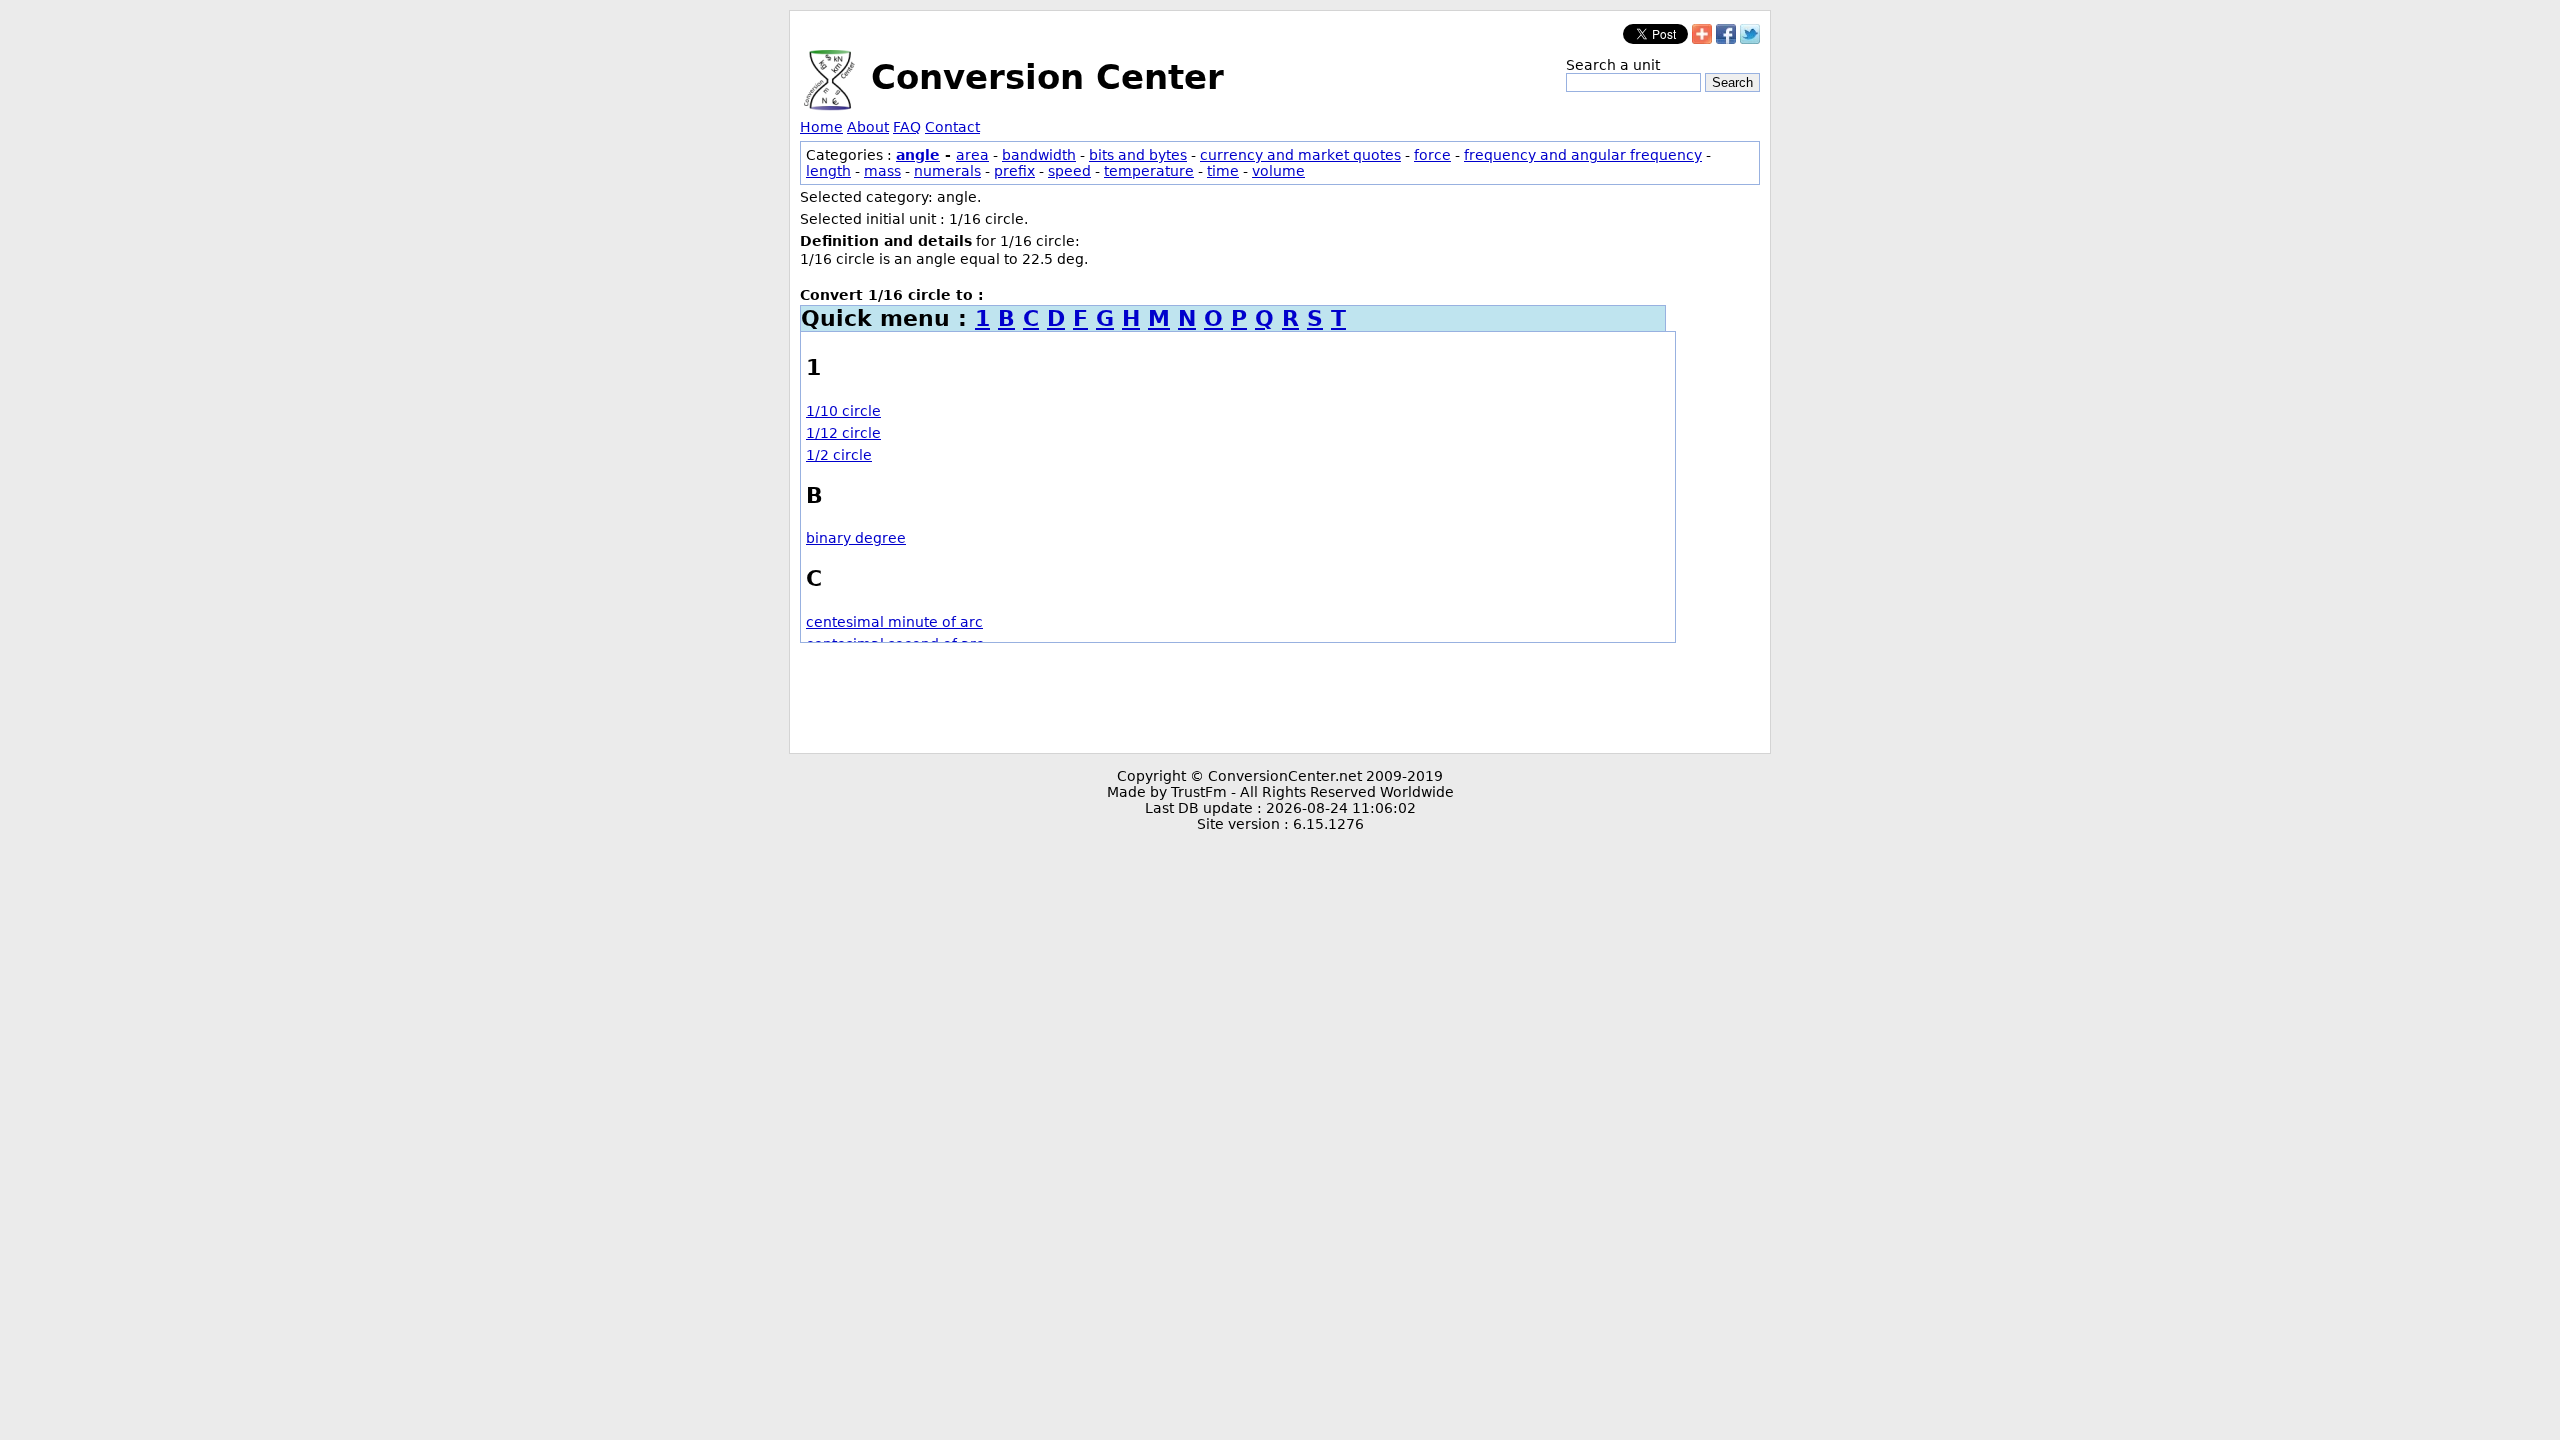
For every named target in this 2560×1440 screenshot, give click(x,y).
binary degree (856, 538)
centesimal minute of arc (894, 622)
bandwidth (1039, 155)
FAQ (907, 127)
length (828, 171)
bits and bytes (1138, 155)
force (1432, 155)
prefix (1014, 171)
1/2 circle (839, 455)
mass (882, 171)
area (972, 155)
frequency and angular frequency (1583, 155)
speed (1069, 171)
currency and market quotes (1300, 155)
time (1223, 171)
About (868, 127)
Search (1732, 82)
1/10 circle (843, 411)
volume (1278, 171)
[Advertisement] (1280, 698)
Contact (952, 127)
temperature (1149, 171)
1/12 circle (843, 433)
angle (918, 155)
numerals (947, 171)
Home (821, 127)
